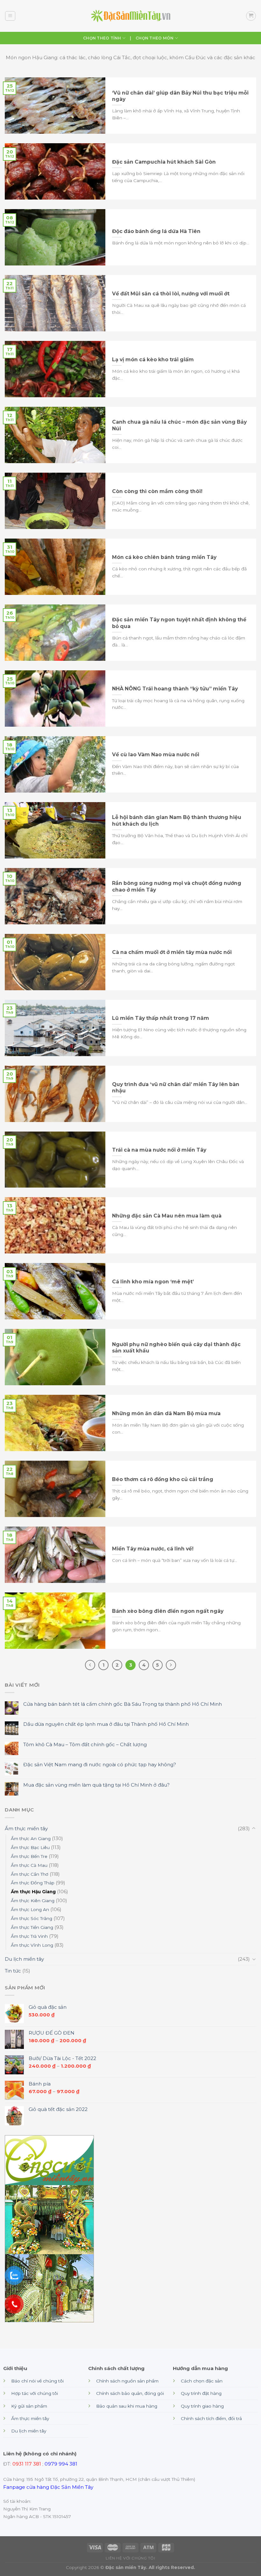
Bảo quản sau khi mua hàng (127, 2406)
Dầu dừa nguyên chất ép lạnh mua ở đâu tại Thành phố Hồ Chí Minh (106, 1724)
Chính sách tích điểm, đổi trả (211, 2418)
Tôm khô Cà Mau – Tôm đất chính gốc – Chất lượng (85, 1745)
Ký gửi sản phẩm (29, 2406)
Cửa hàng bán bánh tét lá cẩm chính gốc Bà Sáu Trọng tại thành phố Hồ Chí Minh (123, 1704)
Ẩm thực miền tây (26, 1828)
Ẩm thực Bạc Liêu (30, 1847)
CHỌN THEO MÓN (155, 38)
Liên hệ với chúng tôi (130, 2558)
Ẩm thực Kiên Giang (33, 1901)
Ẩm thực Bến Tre (29, 1856)
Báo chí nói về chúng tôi (37, 2381)
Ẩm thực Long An (30, 1909)
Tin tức (13, 1971)
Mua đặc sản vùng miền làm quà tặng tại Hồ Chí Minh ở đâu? (96, 1785)
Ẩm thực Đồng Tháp (33, 1883)
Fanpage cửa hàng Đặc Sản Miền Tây (48, 2487)
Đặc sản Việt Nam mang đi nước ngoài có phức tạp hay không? (100, 1765)
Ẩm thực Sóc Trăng (32, 1918)
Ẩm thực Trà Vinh (29, 1936)
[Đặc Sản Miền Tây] (130, 16)
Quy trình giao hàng (202, 2406)
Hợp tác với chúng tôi (35, 2393)
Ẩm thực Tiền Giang (32, 1927)
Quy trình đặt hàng (201, 2393)
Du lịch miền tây (24, 1959)
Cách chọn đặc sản (202, 2381)
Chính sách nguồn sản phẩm (127, 2381)
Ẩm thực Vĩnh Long (32, 1945)
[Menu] (10, 16)
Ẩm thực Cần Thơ (30, 1874)
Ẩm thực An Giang (31, 1838)
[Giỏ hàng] (251, 16)
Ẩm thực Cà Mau (29, 1865)
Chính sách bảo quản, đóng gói (130, 2393)
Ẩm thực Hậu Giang (33, 1892)
